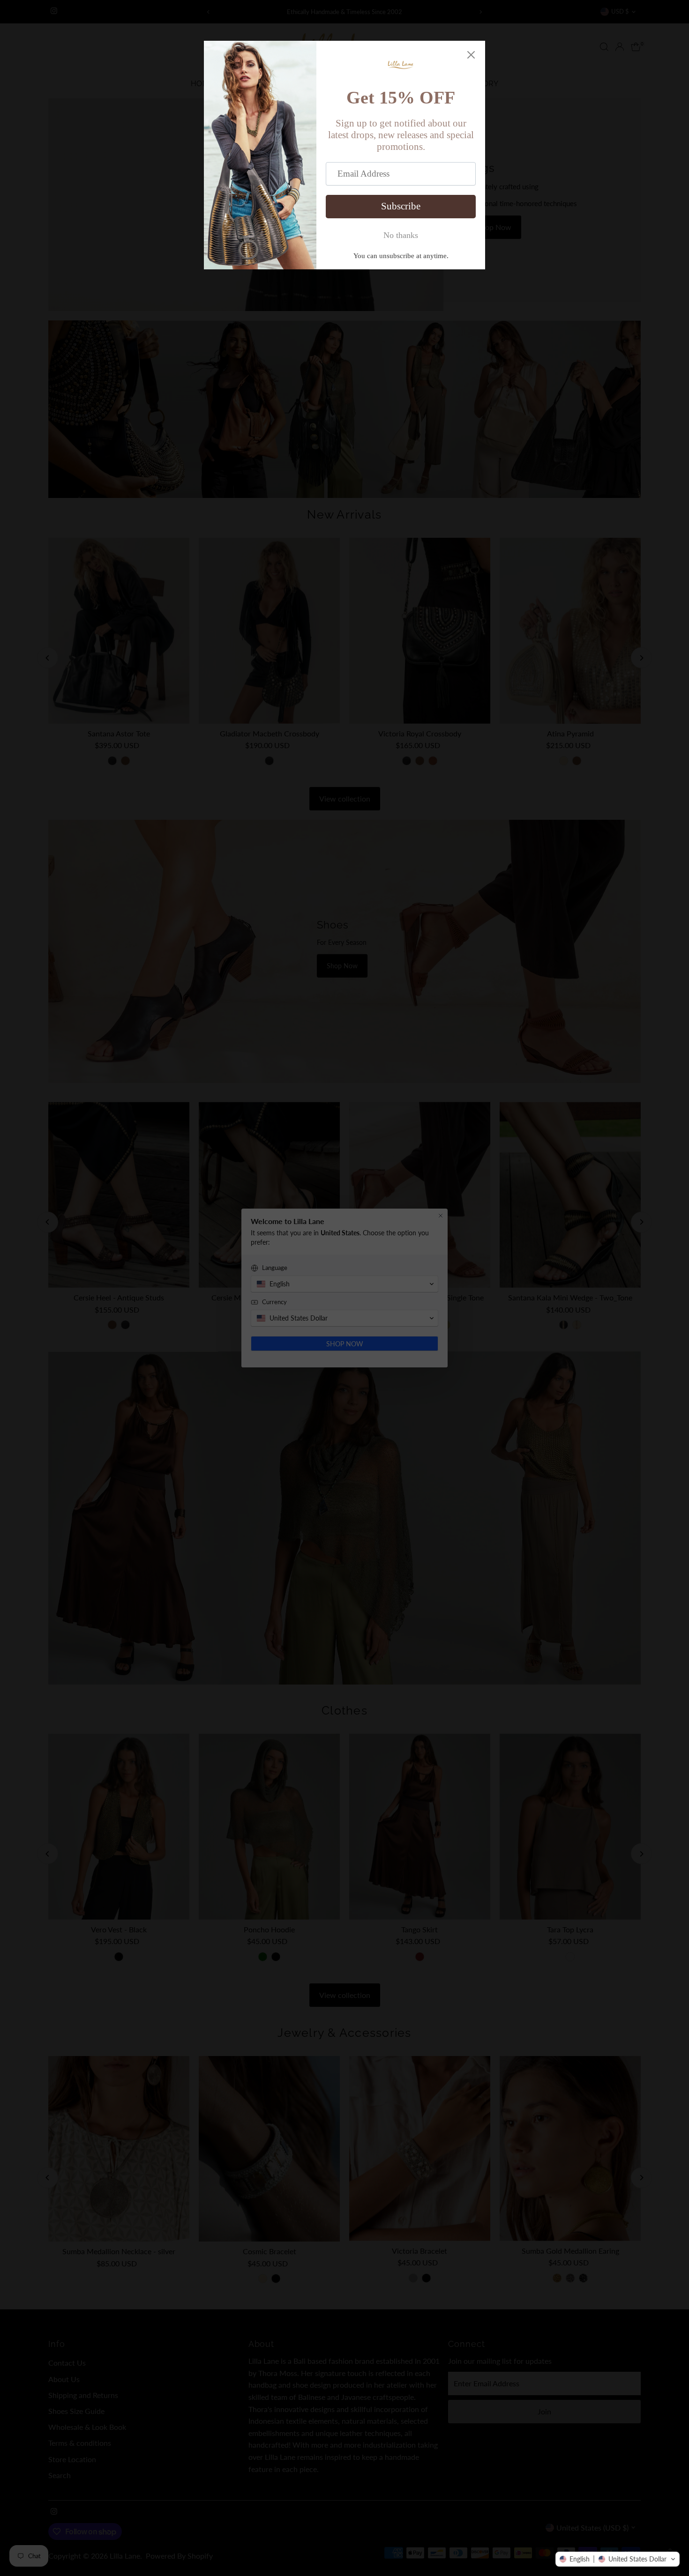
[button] (618, 2559)
